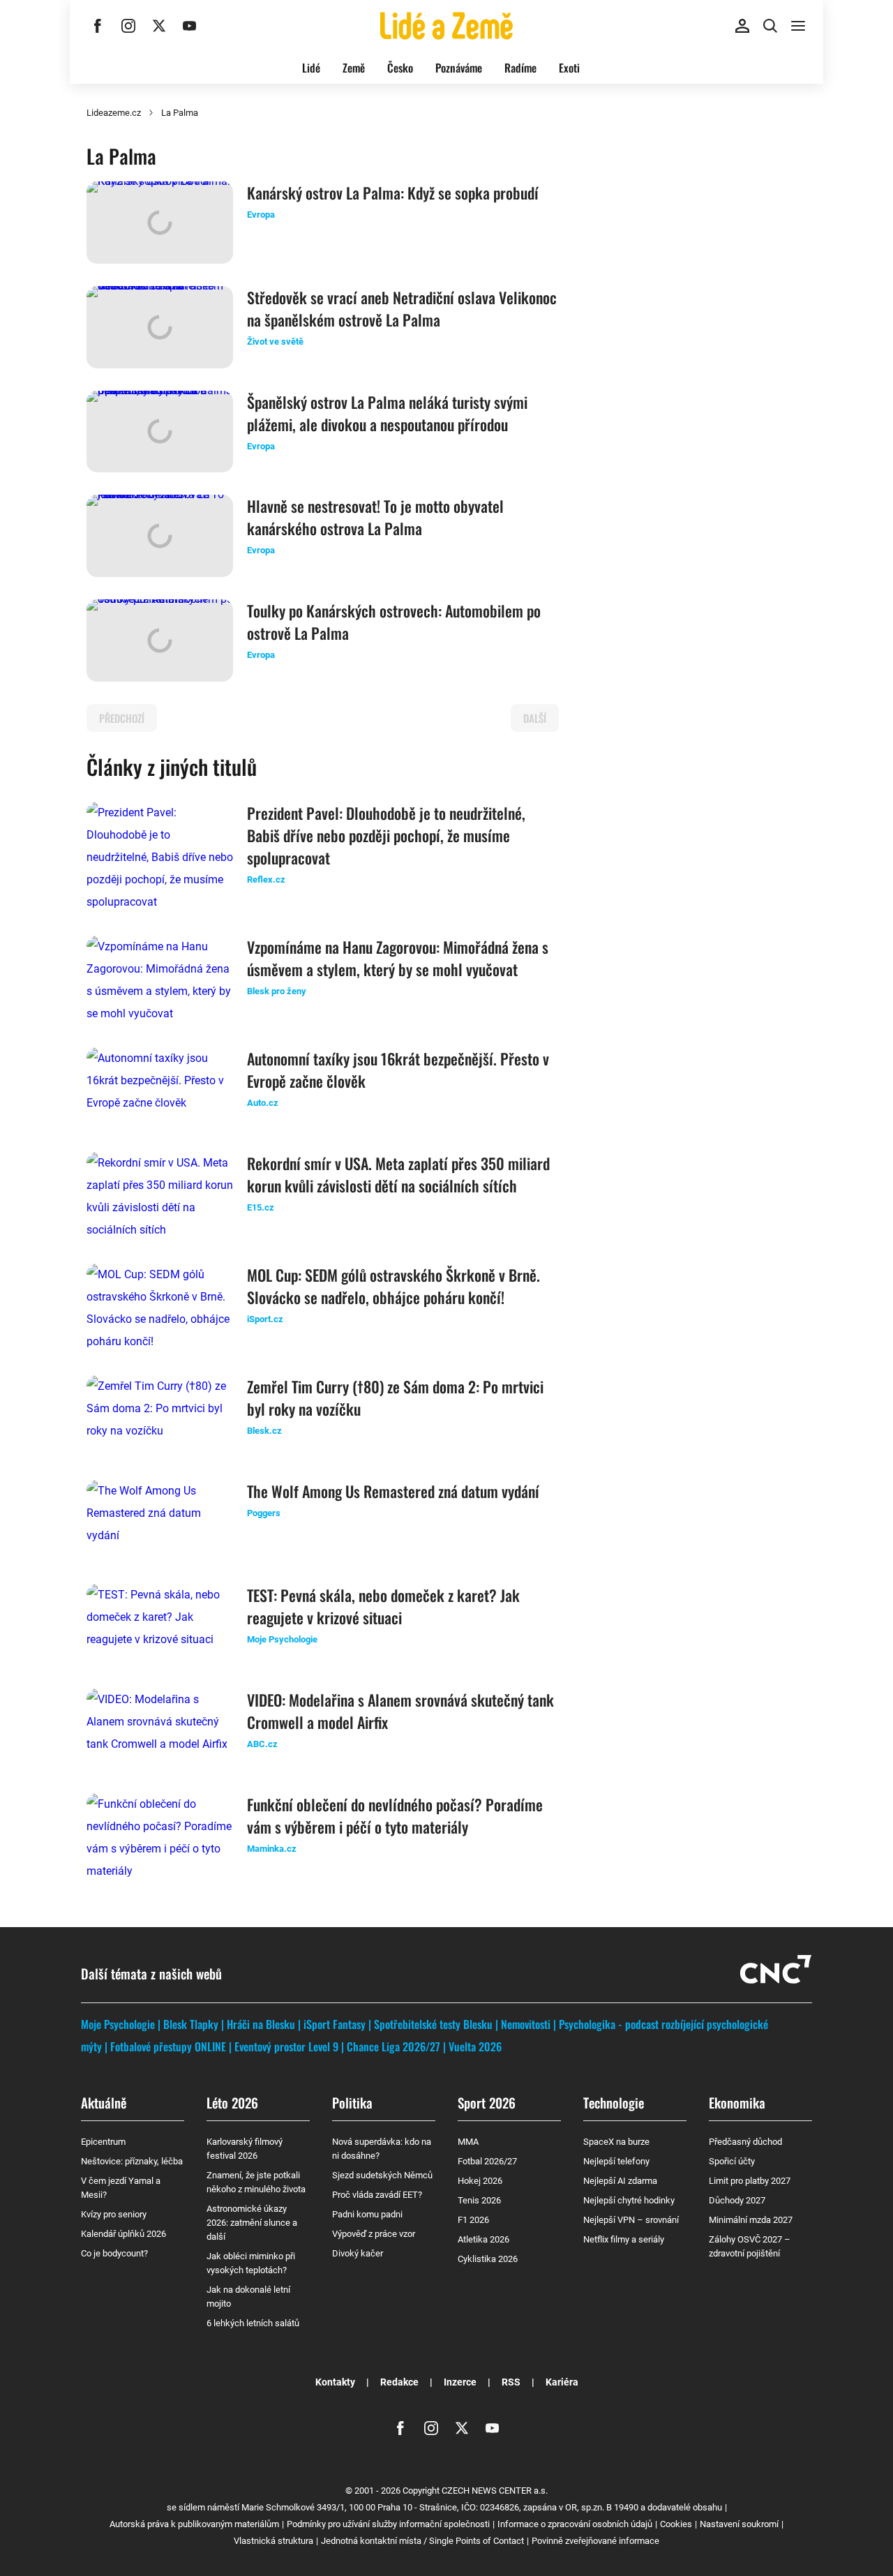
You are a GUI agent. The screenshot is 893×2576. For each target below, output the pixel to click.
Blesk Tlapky (191, 2024)
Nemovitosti (526, 2024)
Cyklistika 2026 (488, 2259)
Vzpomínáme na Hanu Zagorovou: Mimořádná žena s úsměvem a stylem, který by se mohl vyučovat (398, 958)
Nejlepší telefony (616, 2161)
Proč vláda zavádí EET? (377, 2195)
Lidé (311, 68)
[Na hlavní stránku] (446, 26)
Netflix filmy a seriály (624, 2239)
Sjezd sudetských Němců (382, 2175)
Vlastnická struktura (273, 2541)
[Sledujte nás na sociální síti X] (159, 26)
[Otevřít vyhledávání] (770, 26)
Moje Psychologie (118, 2024)
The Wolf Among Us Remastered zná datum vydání (393, 1491)
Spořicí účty (732, 2161)
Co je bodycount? (114, 2253)
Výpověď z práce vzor (374, 2234)
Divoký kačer (358, 2253)
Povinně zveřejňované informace (595, 2541)
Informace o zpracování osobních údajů (575, 2524)
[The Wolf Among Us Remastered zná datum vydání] (160, 1521)
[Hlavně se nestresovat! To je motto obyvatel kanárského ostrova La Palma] (160, 536)
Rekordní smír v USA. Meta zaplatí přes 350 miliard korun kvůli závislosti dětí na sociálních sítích (398, 1174)
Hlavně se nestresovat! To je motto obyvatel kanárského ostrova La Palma (375, 517)
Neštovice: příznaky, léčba (132, 2161)
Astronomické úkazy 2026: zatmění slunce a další (252, 2223)
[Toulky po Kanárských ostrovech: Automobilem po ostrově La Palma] (160, 641)
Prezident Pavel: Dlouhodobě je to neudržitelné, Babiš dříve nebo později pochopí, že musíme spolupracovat (386, 835)
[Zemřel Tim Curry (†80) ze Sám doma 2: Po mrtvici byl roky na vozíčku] (160, 1416)
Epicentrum (103, 2142)
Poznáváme (459, 68)
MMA (468, 2142)
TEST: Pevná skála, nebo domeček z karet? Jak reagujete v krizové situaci (383, 1606)
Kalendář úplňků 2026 (123, 2234)
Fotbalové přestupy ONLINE (168, 2046)
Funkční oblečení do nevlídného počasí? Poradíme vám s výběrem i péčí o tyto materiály (395, 1815)
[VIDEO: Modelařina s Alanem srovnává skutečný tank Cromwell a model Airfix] (160, 1730)
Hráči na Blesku (261, 2024)
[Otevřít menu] (798, 26)
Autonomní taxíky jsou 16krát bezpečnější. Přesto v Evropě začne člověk (398, 1070)
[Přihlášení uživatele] (742, 26)
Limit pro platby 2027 (750, 2181)
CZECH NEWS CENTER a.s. (495, 2491)
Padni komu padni (367, 2214)
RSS (511, 2382)
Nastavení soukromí (739, 2524)
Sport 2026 (487, 2102)
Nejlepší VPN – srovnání (631, 2220)
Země (354, 68)
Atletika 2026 (483, 2239)
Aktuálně (104, 2102)
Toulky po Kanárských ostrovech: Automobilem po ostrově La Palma (394, 622)
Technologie (614, 2102)
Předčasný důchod (745, 2142)
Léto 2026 (232, 2102)
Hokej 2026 (480, 2181)
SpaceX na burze (616, 2142)
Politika (352, 2102)
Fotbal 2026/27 (487, 2161)
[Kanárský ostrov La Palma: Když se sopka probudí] (160, 223)
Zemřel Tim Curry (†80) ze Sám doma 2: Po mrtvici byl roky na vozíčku (395, 1398)
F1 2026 (473, 2220)
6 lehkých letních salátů (253, 2323)
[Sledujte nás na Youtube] (190, 26)
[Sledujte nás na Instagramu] (128, 26)
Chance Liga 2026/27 (393, 2046)
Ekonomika (737, 2102)
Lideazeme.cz (114, 113)
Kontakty (335, 2382)
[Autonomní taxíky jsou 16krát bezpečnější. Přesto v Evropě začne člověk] (160, 1088)
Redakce (399, 2382)
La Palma (180, 113)
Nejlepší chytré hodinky (629, 2200)
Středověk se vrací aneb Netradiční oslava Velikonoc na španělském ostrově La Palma (402, 308)
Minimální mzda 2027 (751, 2220)
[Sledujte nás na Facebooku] (98, 26)
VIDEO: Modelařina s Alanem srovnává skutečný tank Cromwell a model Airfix (400, 1711)
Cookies (676, 2524)
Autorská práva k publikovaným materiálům (194, 2524)
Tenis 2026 (479, 2200)
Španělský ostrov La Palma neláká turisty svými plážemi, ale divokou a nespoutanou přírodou (387, 413)
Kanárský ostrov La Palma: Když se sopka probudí (393, 193)
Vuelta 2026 (475, 2046)
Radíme (520, 68)
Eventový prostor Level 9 (286, 2046)
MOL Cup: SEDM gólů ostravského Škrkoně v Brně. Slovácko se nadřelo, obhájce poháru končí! (393, 1286)
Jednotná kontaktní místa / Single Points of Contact (422, 2541)
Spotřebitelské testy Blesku (433, 2024)
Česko (400, 68)
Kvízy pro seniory (114, 2214)
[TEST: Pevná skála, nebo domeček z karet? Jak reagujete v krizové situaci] (160, 1625)
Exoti (569, 68)
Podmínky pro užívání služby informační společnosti (388, 2524)
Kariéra (562, 2382)
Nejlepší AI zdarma (620, 2181)
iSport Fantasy (335, 2024)
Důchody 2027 (737, 2200)
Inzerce (460, 2382)
